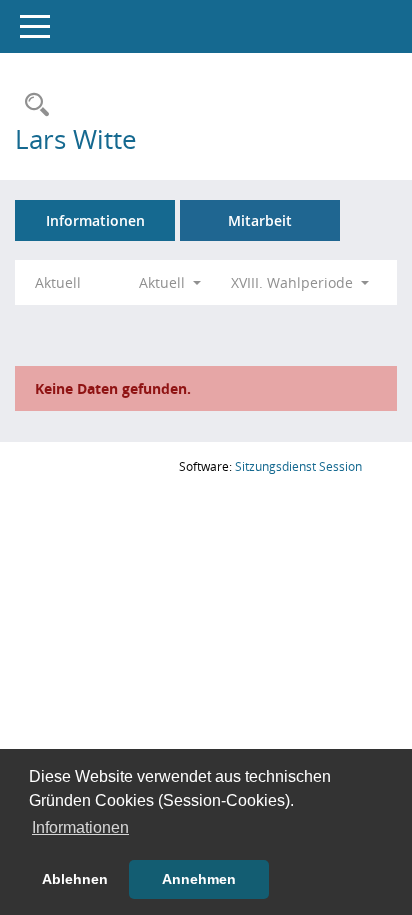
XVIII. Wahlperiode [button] (294, 282)
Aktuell (58, 282)
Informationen (95, 220)
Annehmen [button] (199, 879)
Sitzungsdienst (298, 466)
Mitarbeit (260, 220)
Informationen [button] (80, 827)
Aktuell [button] (164, 282)
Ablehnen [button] (75, 879)
